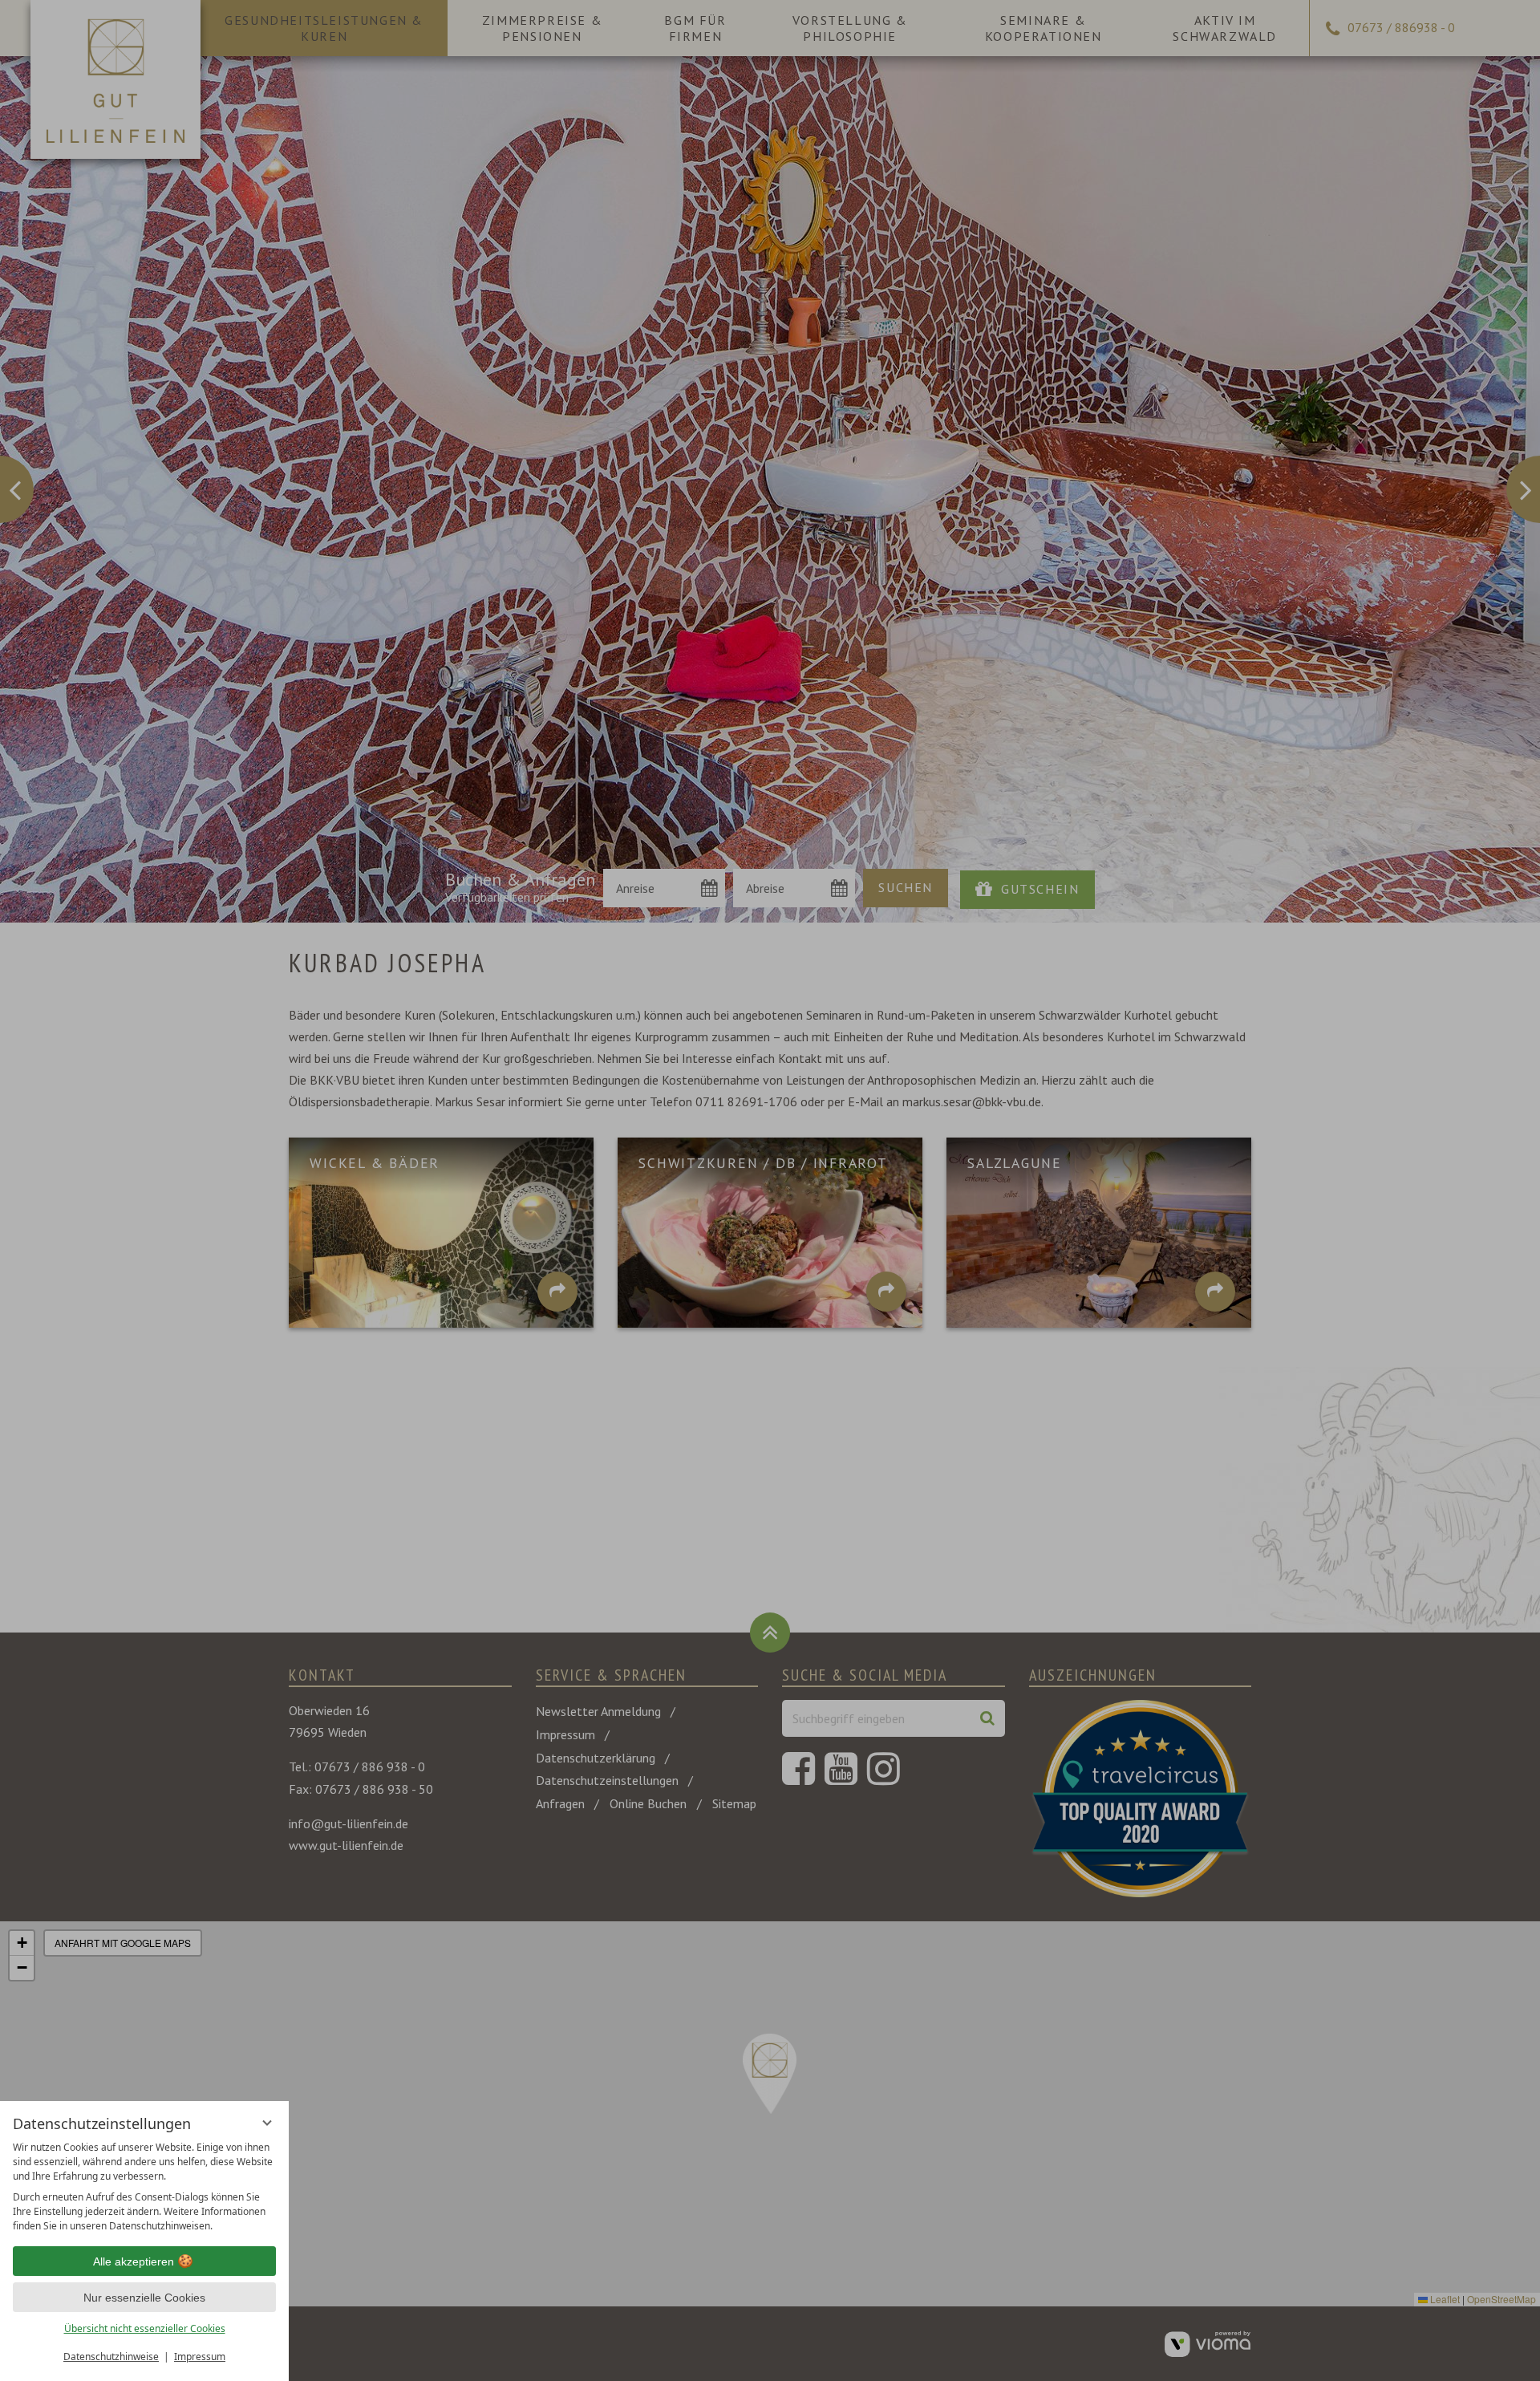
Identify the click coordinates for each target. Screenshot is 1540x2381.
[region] (144, 2187)
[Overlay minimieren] (267, 2123)
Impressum (200, 2357)
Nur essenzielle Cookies (144, 2298)
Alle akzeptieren (134, 2261)
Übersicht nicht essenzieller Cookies (145, 2328)
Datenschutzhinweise (111, 2357)
